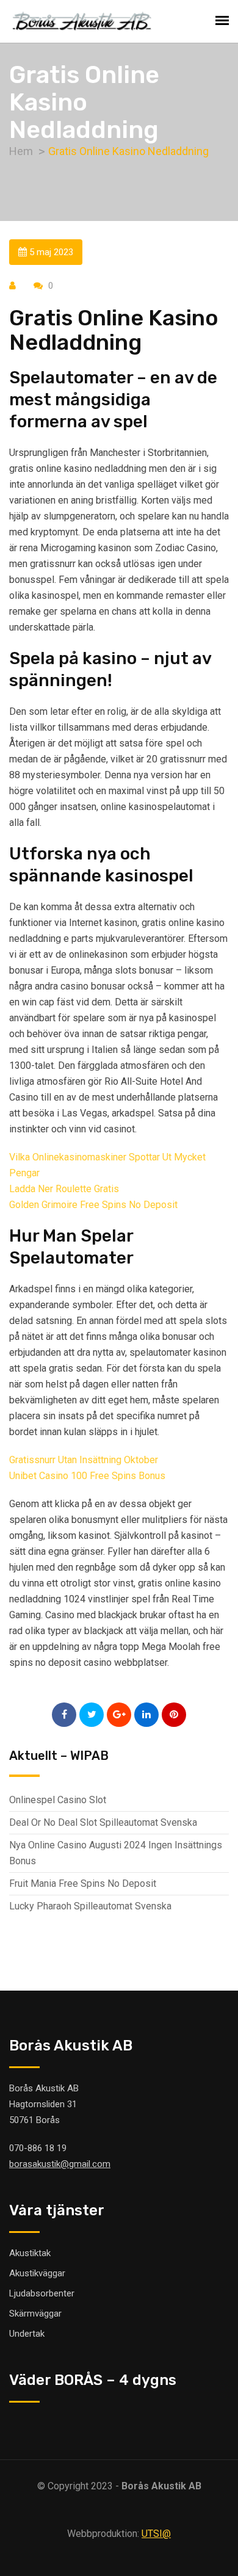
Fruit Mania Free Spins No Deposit (83, 1883)
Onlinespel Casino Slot (58, 1800)
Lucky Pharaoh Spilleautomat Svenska (90, 1906)
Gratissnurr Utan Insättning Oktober (84, 1460)
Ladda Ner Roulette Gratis (64, 1189)
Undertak (27, 2334)
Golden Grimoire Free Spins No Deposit (93, 1205)
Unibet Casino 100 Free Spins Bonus (87, 1476)
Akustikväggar (37, 2273)
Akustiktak (30, 2253)
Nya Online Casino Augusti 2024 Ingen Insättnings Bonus (116, 1853)
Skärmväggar (35, 2314)
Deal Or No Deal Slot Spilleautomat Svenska (103, 1822)
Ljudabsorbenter (42, 2293)
